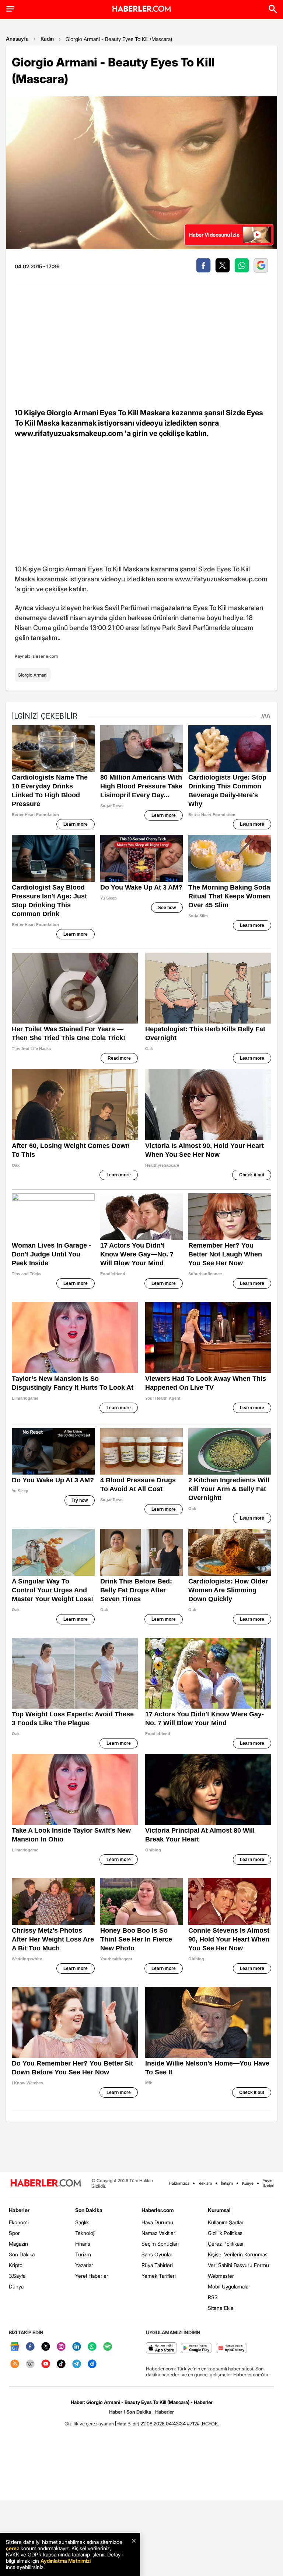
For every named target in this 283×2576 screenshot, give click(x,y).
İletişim (227, 2183)
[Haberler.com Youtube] (46, 2364)
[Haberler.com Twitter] (46, 2347)
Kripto (16, 2265)
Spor (14, 2233)
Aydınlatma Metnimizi (66, 2561)
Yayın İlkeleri (268, 2183)
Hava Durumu (157, 2222)
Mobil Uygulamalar (229, 2286)
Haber (116, 2412)
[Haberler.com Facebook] (30, 2347)
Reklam (205, 2183)
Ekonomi (19, 2222)
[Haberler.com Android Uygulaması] (197, 2348)
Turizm (83, 2254)
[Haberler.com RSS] (15, 2364)
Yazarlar (84, 2265)
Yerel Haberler (92, 2276)
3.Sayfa (17, 2276)
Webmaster (221, 2276)
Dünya (16, 2286)
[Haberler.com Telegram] (77, 2364)
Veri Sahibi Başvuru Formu (238, 2265)
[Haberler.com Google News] (15, 2347)
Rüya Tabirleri (157, 2265)
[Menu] (10, 9)
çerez (13, 2548)
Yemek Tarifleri (159, 2276)
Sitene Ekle (221, 2308)
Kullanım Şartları (226, 2222)
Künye (248, 2183)
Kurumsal (219, 2210)
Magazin (18, 2244)
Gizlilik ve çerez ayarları (89, 2424)
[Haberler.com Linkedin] (77, 2347)
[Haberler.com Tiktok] (61, 2364)
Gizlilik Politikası (226, 2233)
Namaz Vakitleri (159, 2233)
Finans (83, 2244)
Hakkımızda (179, 2183)
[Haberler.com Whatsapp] (92, 2347)
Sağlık (82, 2222)
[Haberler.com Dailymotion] (92, 2364)
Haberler (19, 2210)
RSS (213, 2297)
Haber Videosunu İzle (214, 235)
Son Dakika (22, 2254)
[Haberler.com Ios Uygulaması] (162, 2348)
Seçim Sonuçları (160, 2244)
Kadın (47, 39)
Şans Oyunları (158, 2254)
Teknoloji (85, 2233)
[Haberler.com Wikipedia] (30, 2364)
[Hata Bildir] (127, 2424)
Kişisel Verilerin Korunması (238, 2254)
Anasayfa (17, 39)
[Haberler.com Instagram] (61, 2347)
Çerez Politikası (226, 2244)
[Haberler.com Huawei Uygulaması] (232, 2348)
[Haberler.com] (46, 2183)
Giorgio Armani (33, 675)
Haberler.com (158, 2210)
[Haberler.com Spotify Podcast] (108, 2347)
